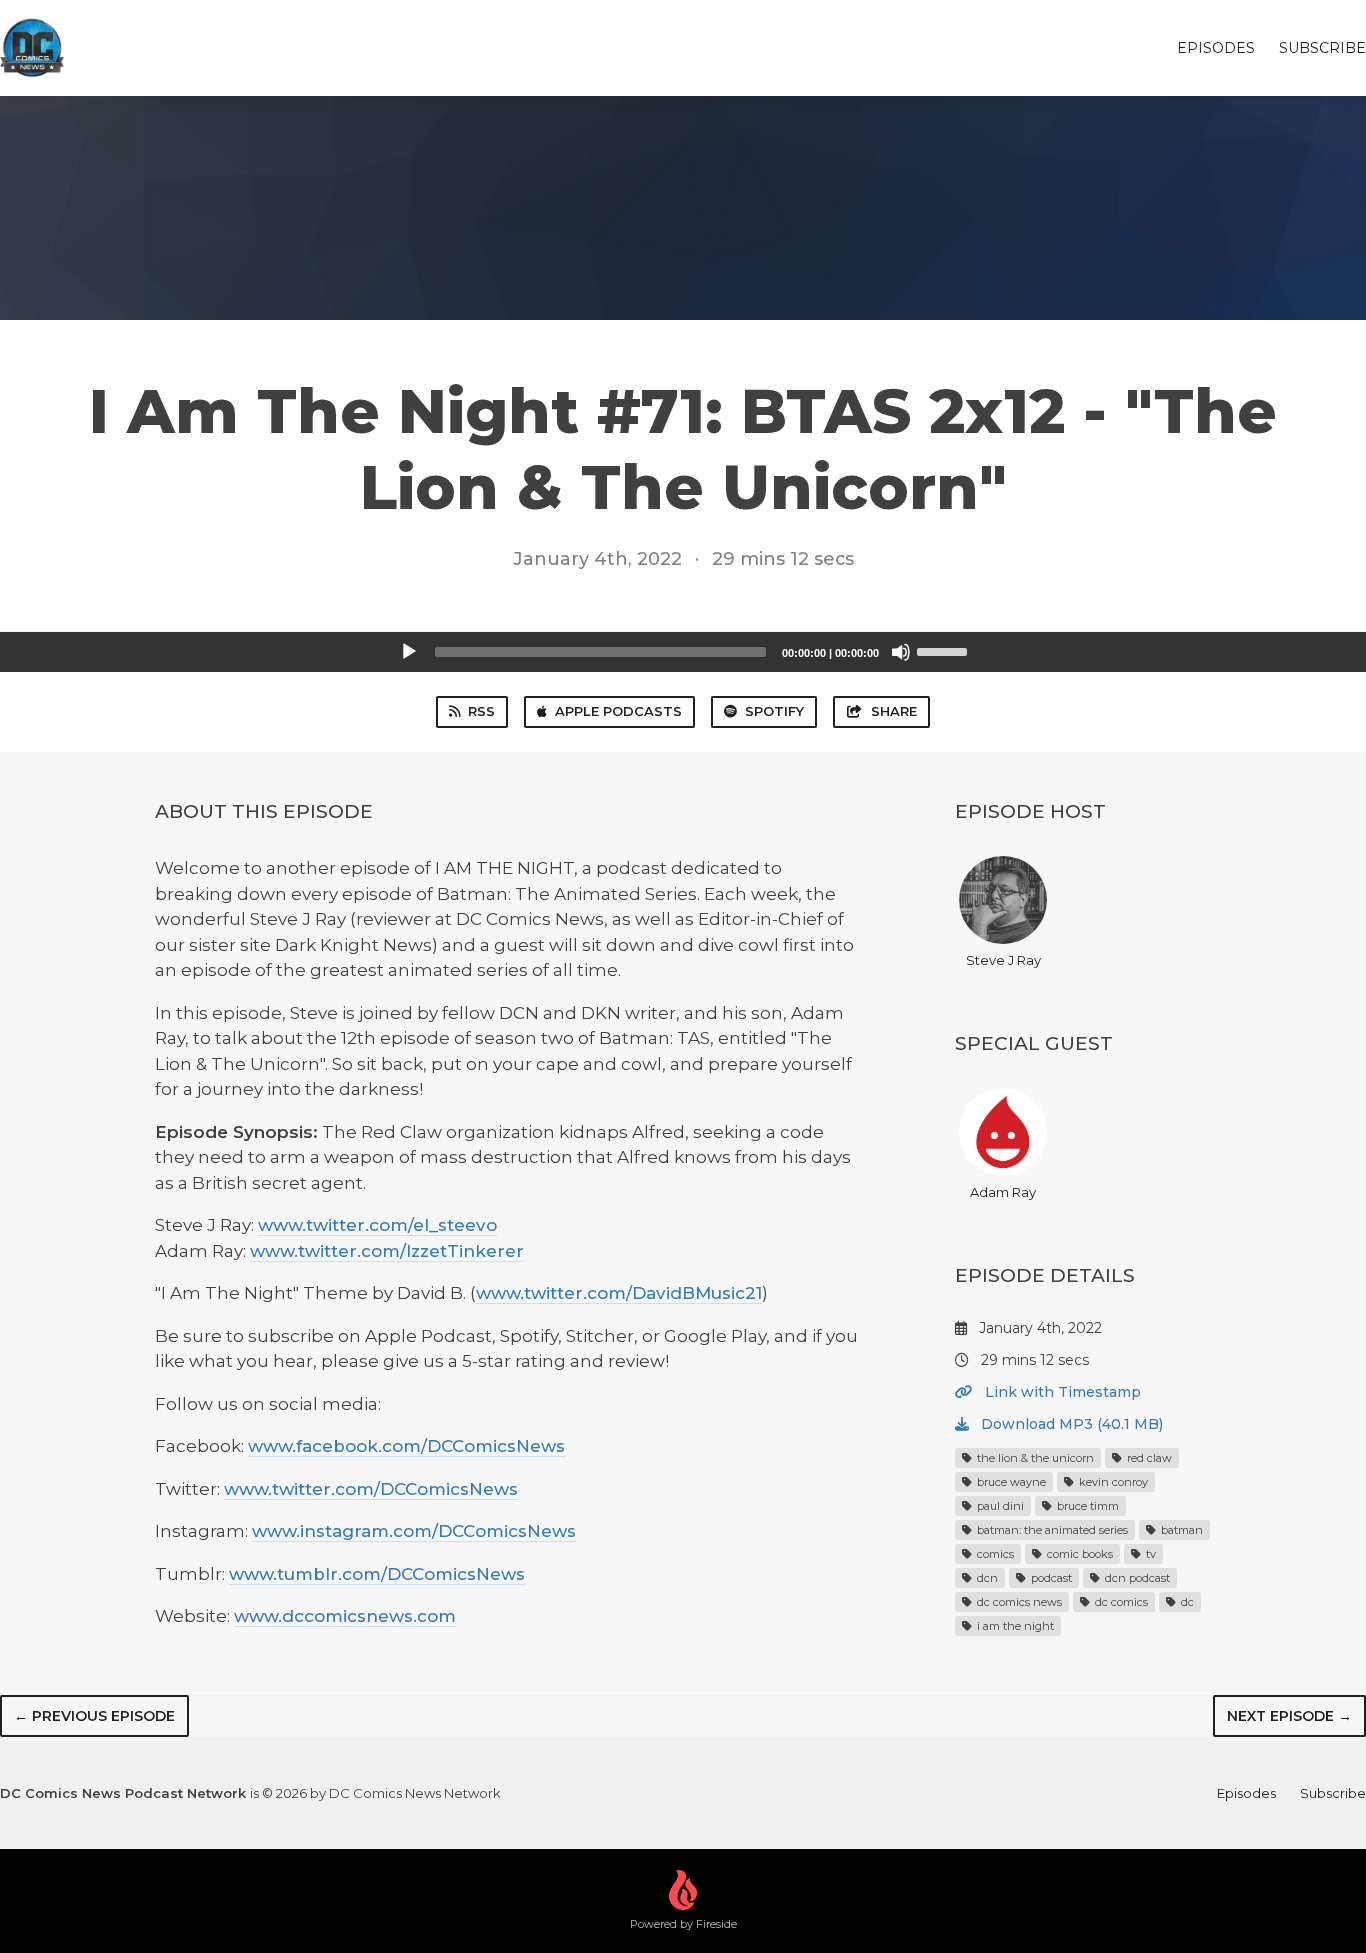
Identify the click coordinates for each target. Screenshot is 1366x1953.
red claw (1148, 1458)
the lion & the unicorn (1034, 1458)
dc (1186, 1602)
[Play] (409, 652)
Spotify (774, 711)
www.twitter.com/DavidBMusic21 (619, 1293)
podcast (1050, 1578)
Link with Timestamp (1061, 1392)
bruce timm (1086, 1506)
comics (994, 1554)
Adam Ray (1003, 1192)
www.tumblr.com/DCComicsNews (377, 1574)
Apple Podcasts (618, 711)
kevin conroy (1112, 1482)
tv (1149, 1554)
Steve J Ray (1003, 960)
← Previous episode (94, 1716)
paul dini (999, 1506)
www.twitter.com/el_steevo (377, 1225)
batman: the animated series (1051, 1530)
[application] (683, 652)
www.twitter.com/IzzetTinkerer (387, 1251)
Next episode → (1289, 1716)
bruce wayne (1010, 1482)
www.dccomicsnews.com (345, 1616)
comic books (1078, 1554)
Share (894, 711)
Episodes (1216, 48)
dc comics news (1018, 1602)
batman (1180, 1530)
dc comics (1120, 1602)
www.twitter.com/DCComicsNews (371, 1489)
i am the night (1014, 1626)
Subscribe (1322, 48)
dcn (986, 1578)
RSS (481, 711)
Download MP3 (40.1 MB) (1070, 1424)
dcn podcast (1136, 1578)
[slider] (945, 650)
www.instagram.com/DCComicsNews (414, 1531)
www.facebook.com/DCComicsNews (406, 1446)
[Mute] (901, 652)
